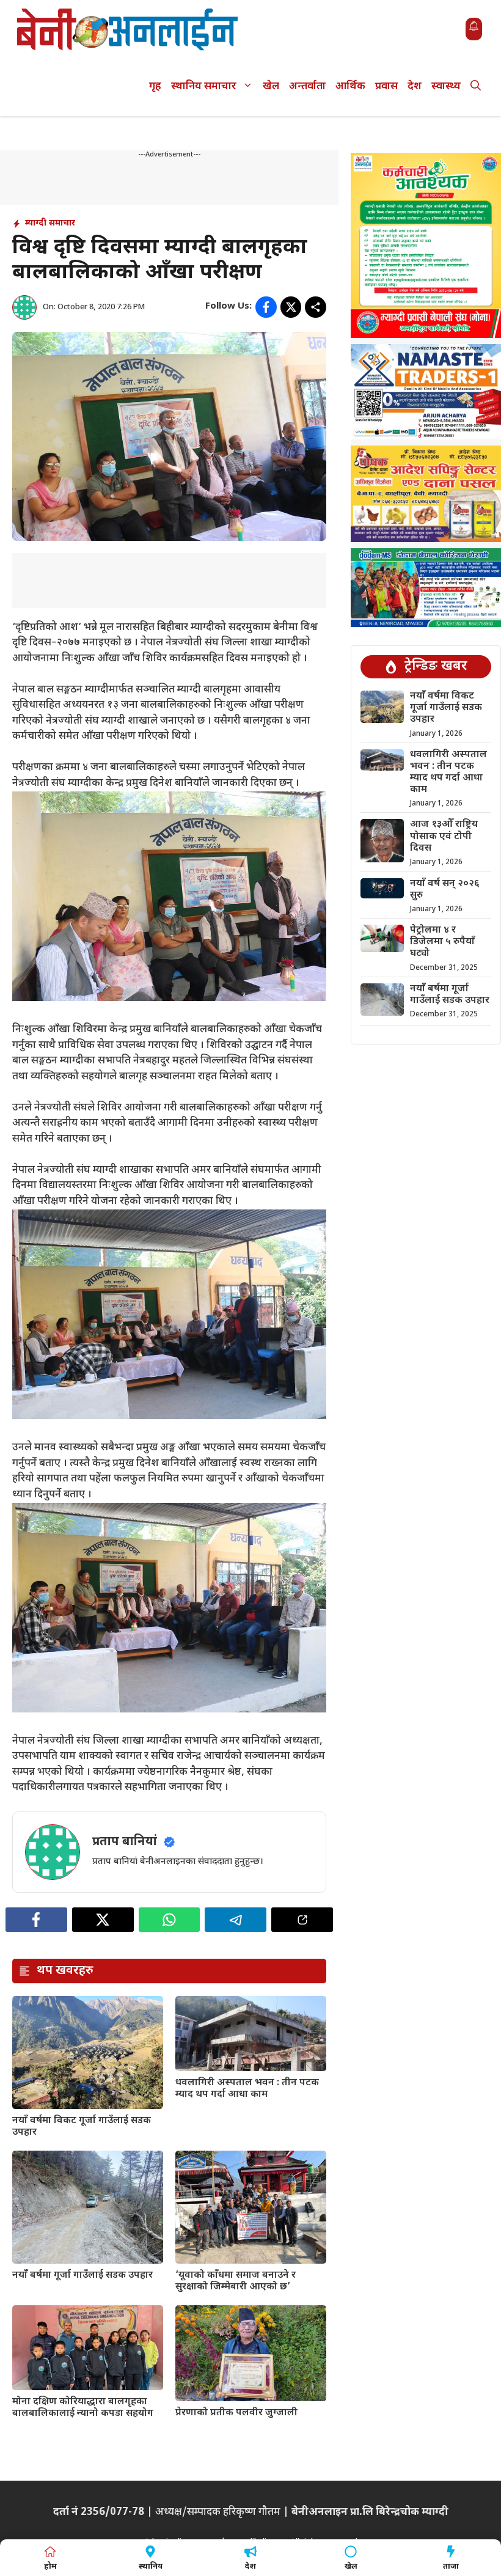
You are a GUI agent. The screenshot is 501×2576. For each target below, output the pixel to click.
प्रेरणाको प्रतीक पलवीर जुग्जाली (236, 2413)
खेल (271, 87)
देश (415, 87)
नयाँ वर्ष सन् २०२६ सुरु (445, 890)
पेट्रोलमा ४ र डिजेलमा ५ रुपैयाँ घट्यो (442, 942)
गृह (155, 87)
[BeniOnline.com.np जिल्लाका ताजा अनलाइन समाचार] (128, 29)
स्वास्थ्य (446, 87)
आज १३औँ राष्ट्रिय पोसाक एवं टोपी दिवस (444, 836)
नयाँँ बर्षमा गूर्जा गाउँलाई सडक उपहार (82, 2276)
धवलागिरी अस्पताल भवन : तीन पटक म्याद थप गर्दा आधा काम (247, 2089)
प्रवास (386, 87)
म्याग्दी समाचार (50, 223)
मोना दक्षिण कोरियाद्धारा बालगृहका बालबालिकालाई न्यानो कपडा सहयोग (83, 2408)
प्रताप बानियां (125, 1842)
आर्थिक (350, 87)
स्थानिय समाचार (204, 87)
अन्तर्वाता (307, 87)
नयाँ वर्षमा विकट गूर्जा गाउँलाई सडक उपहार (82, 2127)
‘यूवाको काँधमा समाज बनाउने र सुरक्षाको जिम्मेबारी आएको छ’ (236, 2281)
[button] (476, 87)
